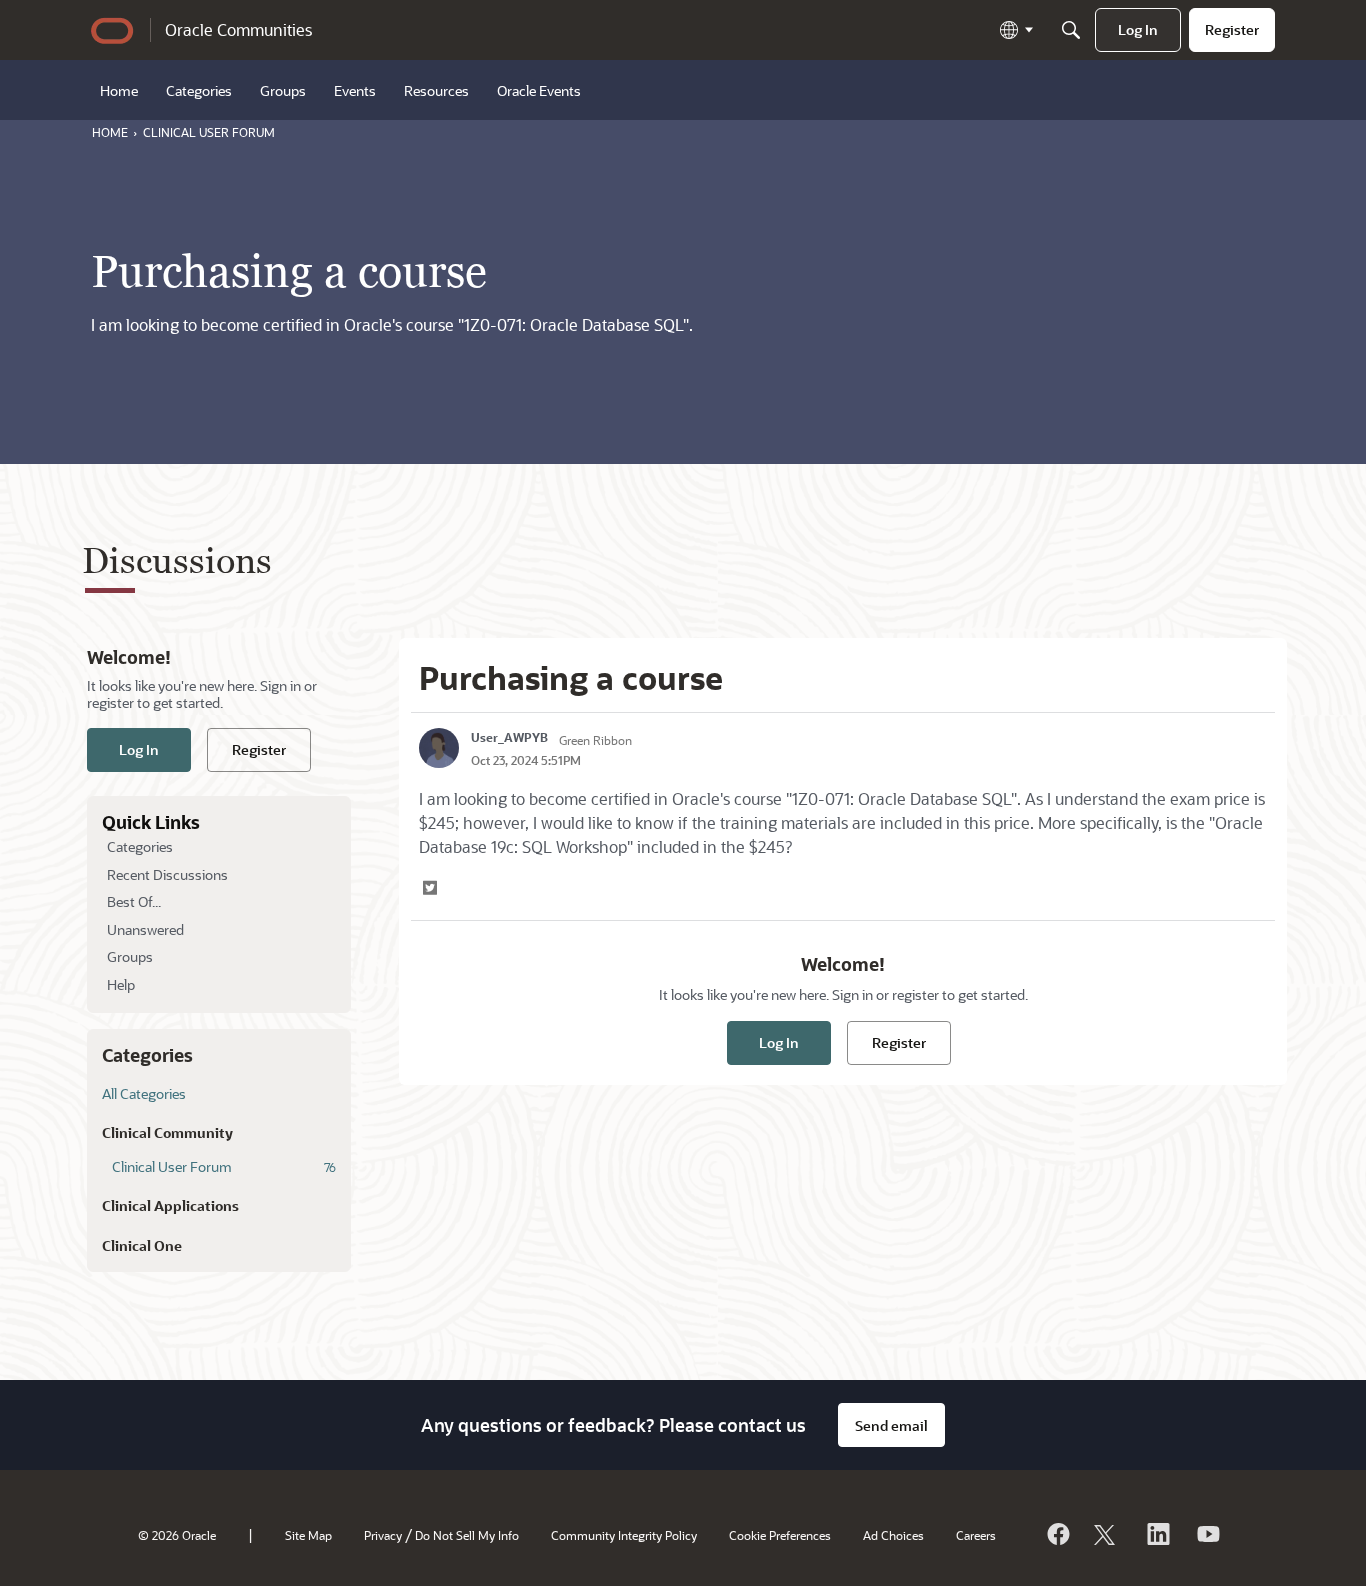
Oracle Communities (238, 29)
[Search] (1071, 30)
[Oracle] (1057, 1534)
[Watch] (1207, 1534)
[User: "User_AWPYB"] (439, 748)
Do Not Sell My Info (467, 1535)
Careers (976, 1535)
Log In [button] (139, 749)
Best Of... (134, 901)
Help (121, 984)
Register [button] (259, 749)
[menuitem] (1138, 30)
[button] (432, 888)
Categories (140, 846)
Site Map (308, 1535)
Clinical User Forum (224, 1166)
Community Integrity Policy (624, 1535)
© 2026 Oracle (177, 1535)
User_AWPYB (509, 737)
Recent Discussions (167, 874)
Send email (891, 1425)
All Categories (144, 1093)
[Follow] (1107, 1534)
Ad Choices (893, 1535)
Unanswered (145, 929)
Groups (130, 956)
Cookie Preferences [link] (780, 1535)
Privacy (383, 1535)
